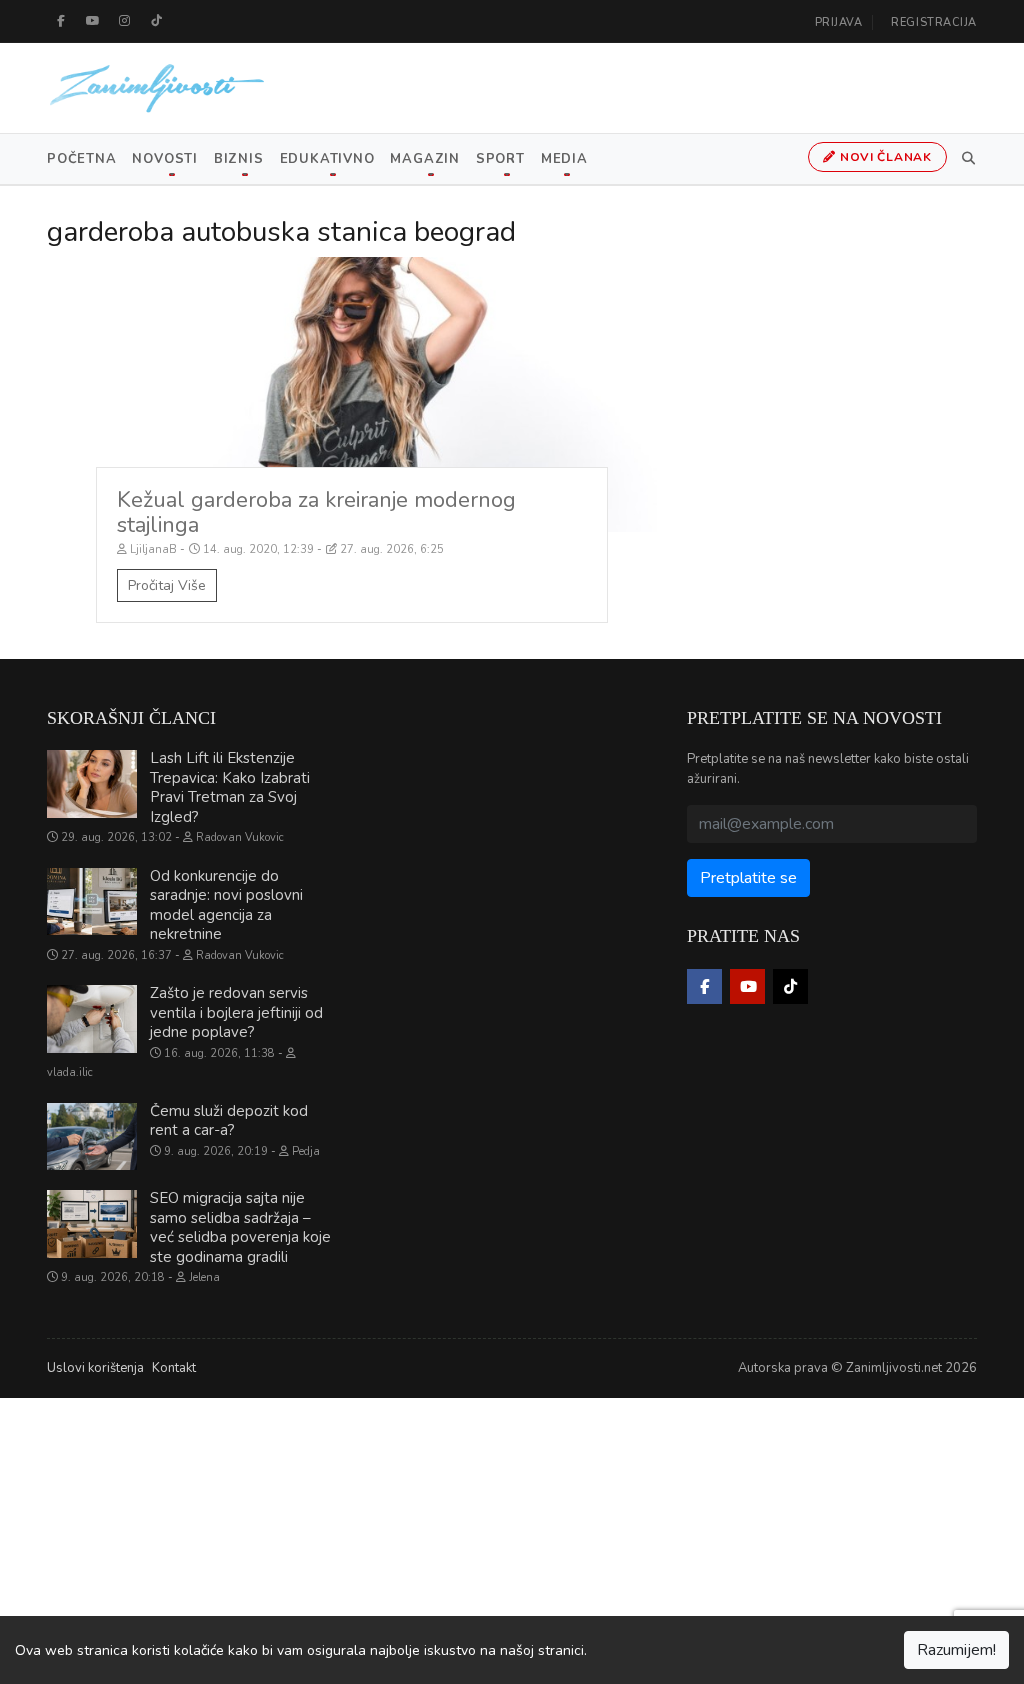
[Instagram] (125, 21)
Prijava (839, 22)
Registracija (934, 22)
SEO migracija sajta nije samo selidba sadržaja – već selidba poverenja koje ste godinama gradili (240, 1227)
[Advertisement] (512, 1538)
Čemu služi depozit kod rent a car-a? (229, 1121)
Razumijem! (956, 1650)
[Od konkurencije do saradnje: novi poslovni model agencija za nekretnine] (92, 902)
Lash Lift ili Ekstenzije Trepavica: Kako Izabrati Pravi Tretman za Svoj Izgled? (230, 787)
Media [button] (564, 159)
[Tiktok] (157, 21)
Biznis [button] (239, 159)
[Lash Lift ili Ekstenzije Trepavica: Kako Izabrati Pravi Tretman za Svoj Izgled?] (92, 784)
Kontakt (174, 1368)
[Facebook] (61, 21)
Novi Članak (884, 157)
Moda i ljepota (103, 276)
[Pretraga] (965, 159)
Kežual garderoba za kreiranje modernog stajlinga (316, 512)
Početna (81, 159)
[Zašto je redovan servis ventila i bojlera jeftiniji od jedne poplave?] (92, 1019)
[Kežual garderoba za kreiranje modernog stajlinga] (352, 394)
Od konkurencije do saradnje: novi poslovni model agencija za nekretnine (226, 905)
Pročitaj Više (167, 585)
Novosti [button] (164, 159)
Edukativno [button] (327, 159)
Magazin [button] (424, 159)
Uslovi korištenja (95, 1368)
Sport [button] (500, 159)
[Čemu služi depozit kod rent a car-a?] (92, 1137)
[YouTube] (93, 21)
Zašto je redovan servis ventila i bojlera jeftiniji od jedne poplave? (236, 1012)
